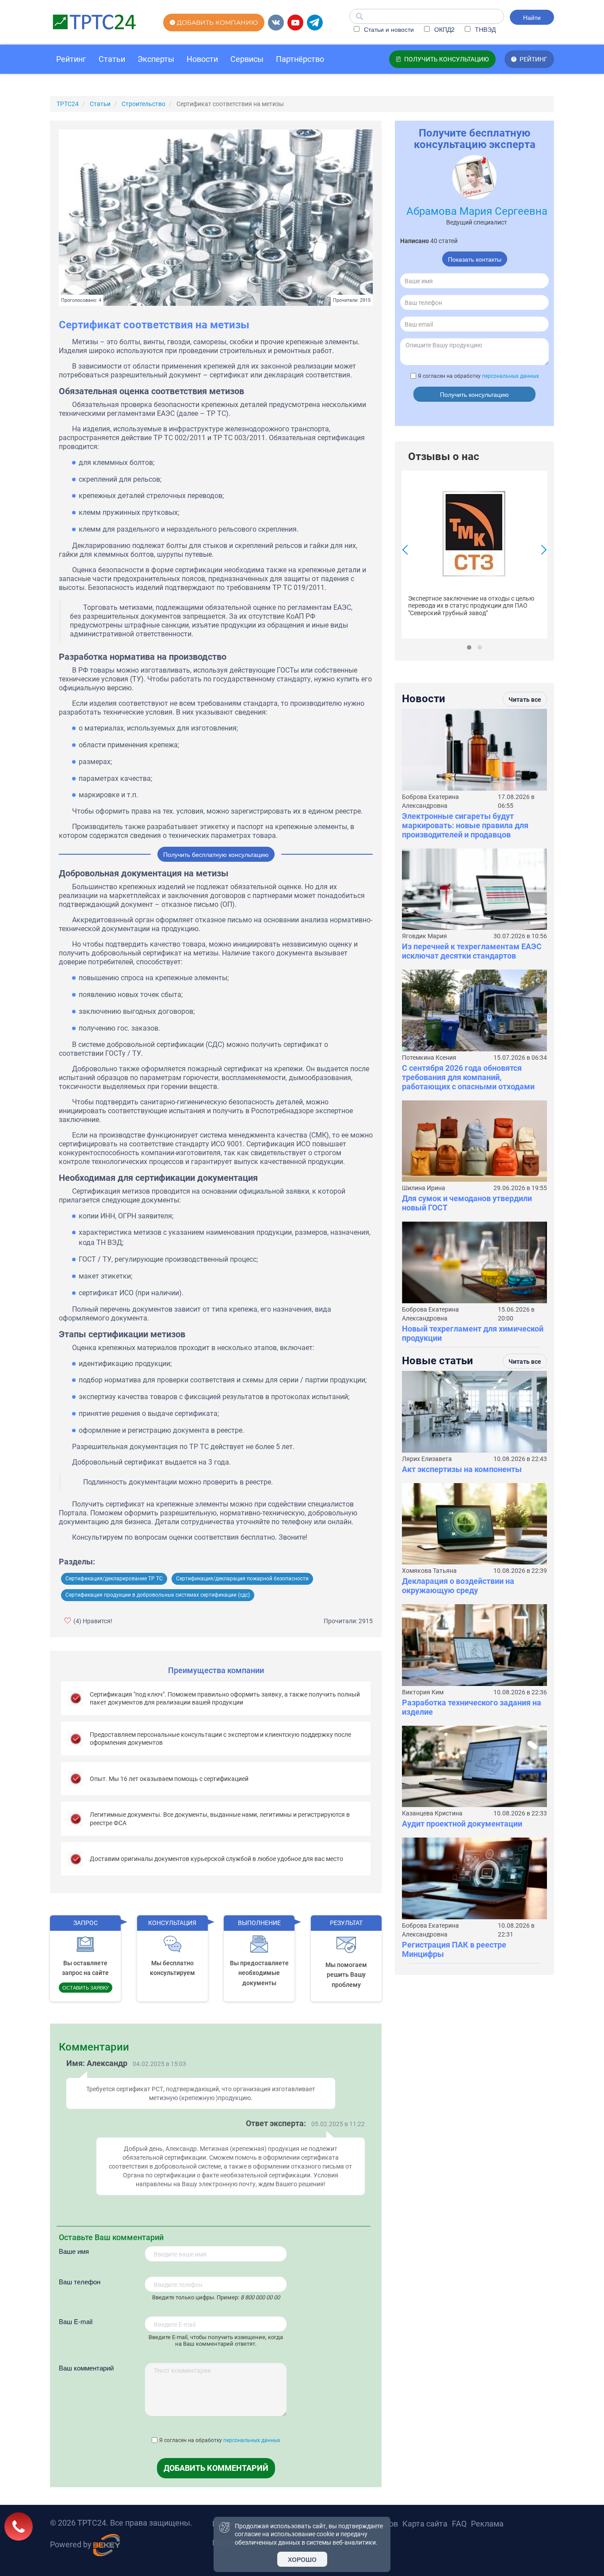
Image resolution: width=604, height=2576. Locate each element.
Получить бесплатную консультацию (216, 854)
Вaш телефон (80, 2281)
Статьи (112, 59)
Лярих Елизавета (427, 1459)
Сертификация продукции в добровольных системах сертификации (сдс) (158, 1595)
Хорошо (302, 2559)
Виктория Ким (423, 1692)
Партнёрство (300, 59)
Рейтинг (71, 59)
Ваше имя (74, 2251)
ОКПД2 (443, 29)
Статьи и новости (388, 29)
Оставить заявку (86, 1987)
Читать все (525, 700)
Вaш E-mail (76, 2321)
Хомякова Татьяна (429, 1571)
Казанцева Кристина (432, 1813)
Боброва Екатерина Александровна (430, 801)
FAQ (459, 2524)
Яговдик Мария (424, 936)
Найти (532, 17)
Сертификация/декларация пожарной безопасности (242, 1579)
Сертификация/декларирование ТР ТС (114, 1579)
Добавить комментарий (216, 2468)
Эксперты (156, 59)
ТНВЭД (484, 29)
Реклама (487, 2524)
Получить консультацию (474, 394)
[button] (469, 647)
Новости (202, 59)
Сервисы (247, 59)
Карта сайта (425, 2524)
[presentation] (407, 551)
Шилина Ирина (424, 1188)
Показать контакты (475, 259)
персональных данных (252, 2440)
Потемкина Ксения (429, 1058)
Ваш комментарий (86, 2368)
